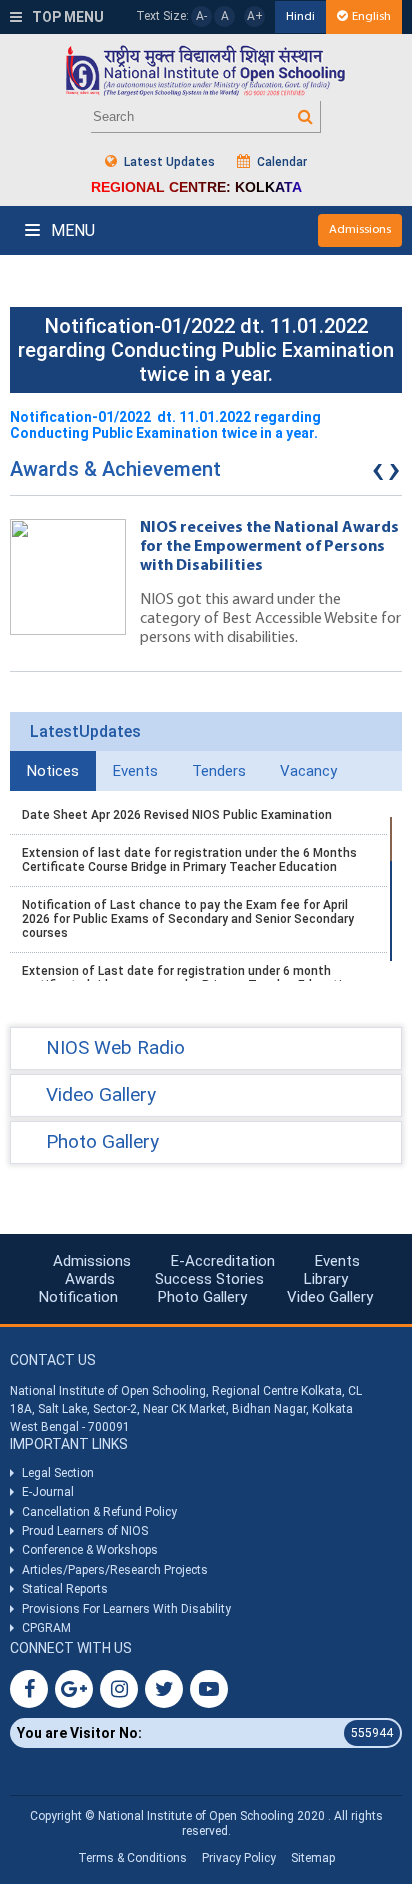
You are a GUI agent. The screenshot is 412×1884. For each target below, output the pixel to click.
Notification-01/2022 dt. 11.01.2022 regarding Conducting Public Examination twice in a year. (165, 425)
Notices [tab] (53, 771)
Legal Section (58, 1473)
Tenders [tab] (219, 771)
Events (337, 1261)
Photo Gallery (202, 1297)
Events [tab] (135, 771)
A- (201, 16)
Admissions (360, 229)
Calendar (280, 162)
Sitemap (313, 1858)
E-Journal (48, 1492)
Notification (78, 1297)
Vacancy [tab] (308, 771)
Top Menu (66, 17)
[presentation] (378, 474)
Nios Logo (206, 70)
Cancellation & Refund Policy (99, 1512)
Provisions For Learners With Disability (126, 1609)
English (371, 16)
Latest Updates (168, 162)
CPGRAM (48, 1628)
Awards (90, 1279)
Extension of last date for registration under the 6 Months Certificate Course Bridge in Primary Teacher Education (189, 860)
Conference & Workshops (90, 1550)
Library (326, 1279)
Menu (71, 230)
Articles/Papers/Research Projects (115, 1570)
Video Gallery (330, 1297)
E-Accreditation (223, 1261)
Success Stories (209, 1279)
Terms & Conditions (132, 1858)
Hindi (300, 16)
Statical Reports (65, 1589)
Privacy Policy (239, 1858)
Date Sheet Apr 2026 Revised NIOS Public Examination (177, 815)
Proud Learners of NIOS (85, 1531)
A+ (255, 16)
